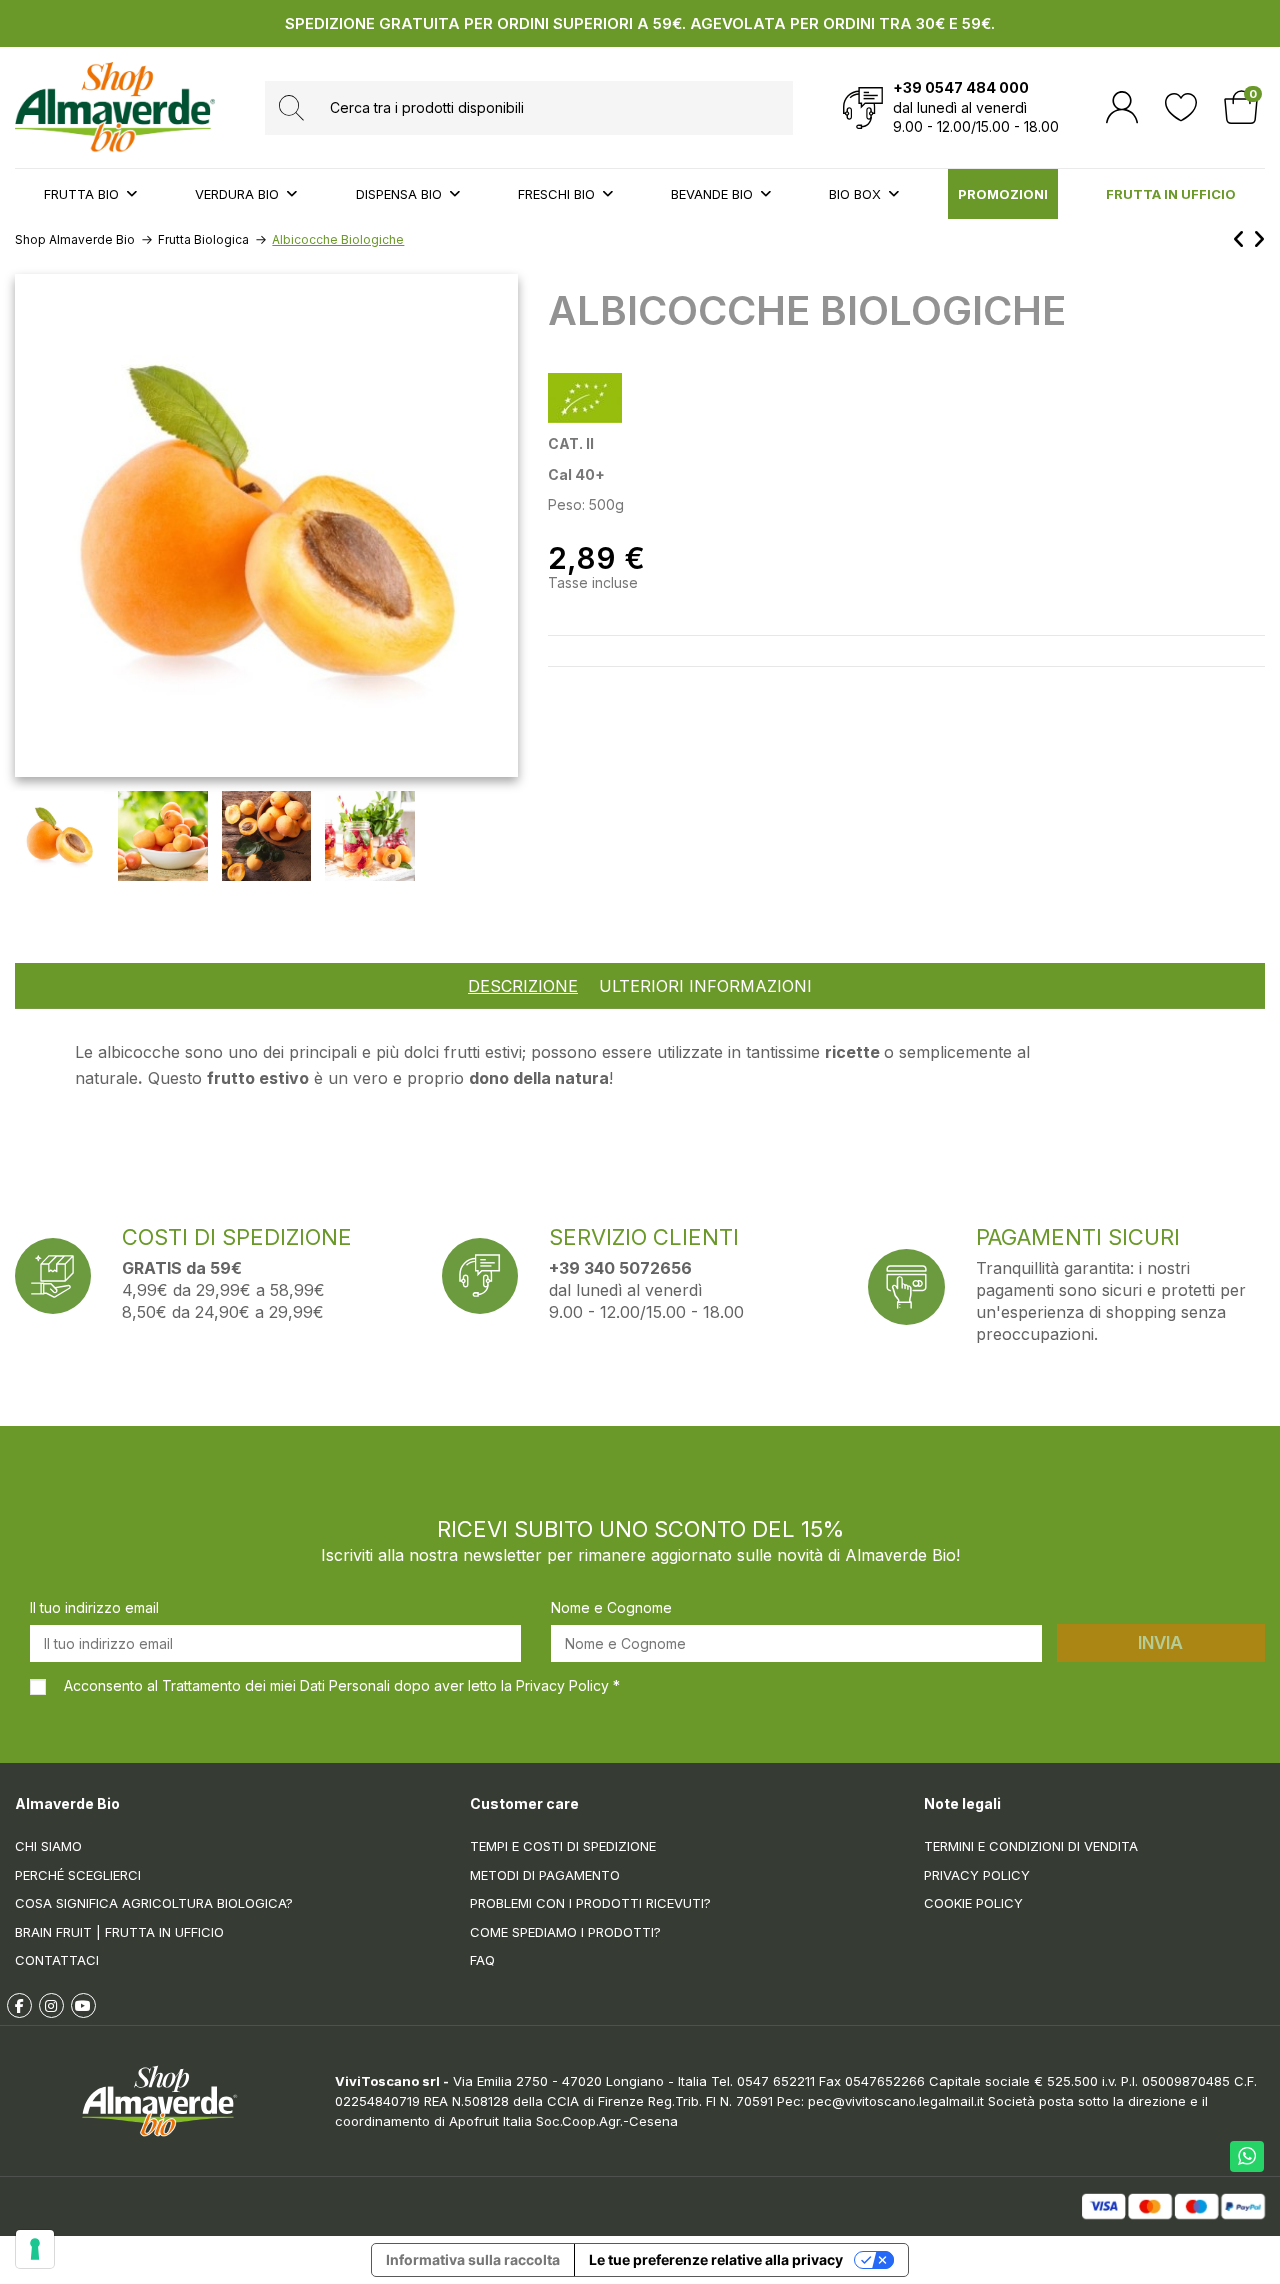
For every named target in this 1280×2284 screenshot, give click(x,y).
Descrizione (523, 986)
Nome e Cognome (611, 1607)
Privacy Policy (977, 1875)
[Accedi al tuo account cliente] (1122, 107)
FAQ (482, 1960)
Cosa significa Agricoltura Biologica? (154, 1903)
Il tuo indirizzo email (94, 1607)
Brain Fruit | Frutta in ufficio (119, 1932)
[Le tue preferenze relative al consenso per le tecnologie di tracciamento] (35, 2249)
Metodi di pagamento (545, 1875)
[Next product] (1258, 239)
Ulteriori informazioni (705, 986)
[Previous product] (1242, 239)
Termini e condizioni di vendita (1031, 1846)
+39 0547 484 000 (961, 87)
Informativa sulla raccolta (473, 2259)
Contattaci (57, 1960)
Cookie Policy (973, 1903)
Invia (1160, 1643)
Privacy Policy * (568, 1685)
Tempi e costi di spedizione (563, 1846)
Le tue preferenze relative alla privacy (716, 2259)
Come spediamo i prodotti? (565, 1932)
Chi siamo (48, 1846)
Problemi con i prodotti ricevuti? (590, 1903)
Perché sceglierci (78, 1875)
